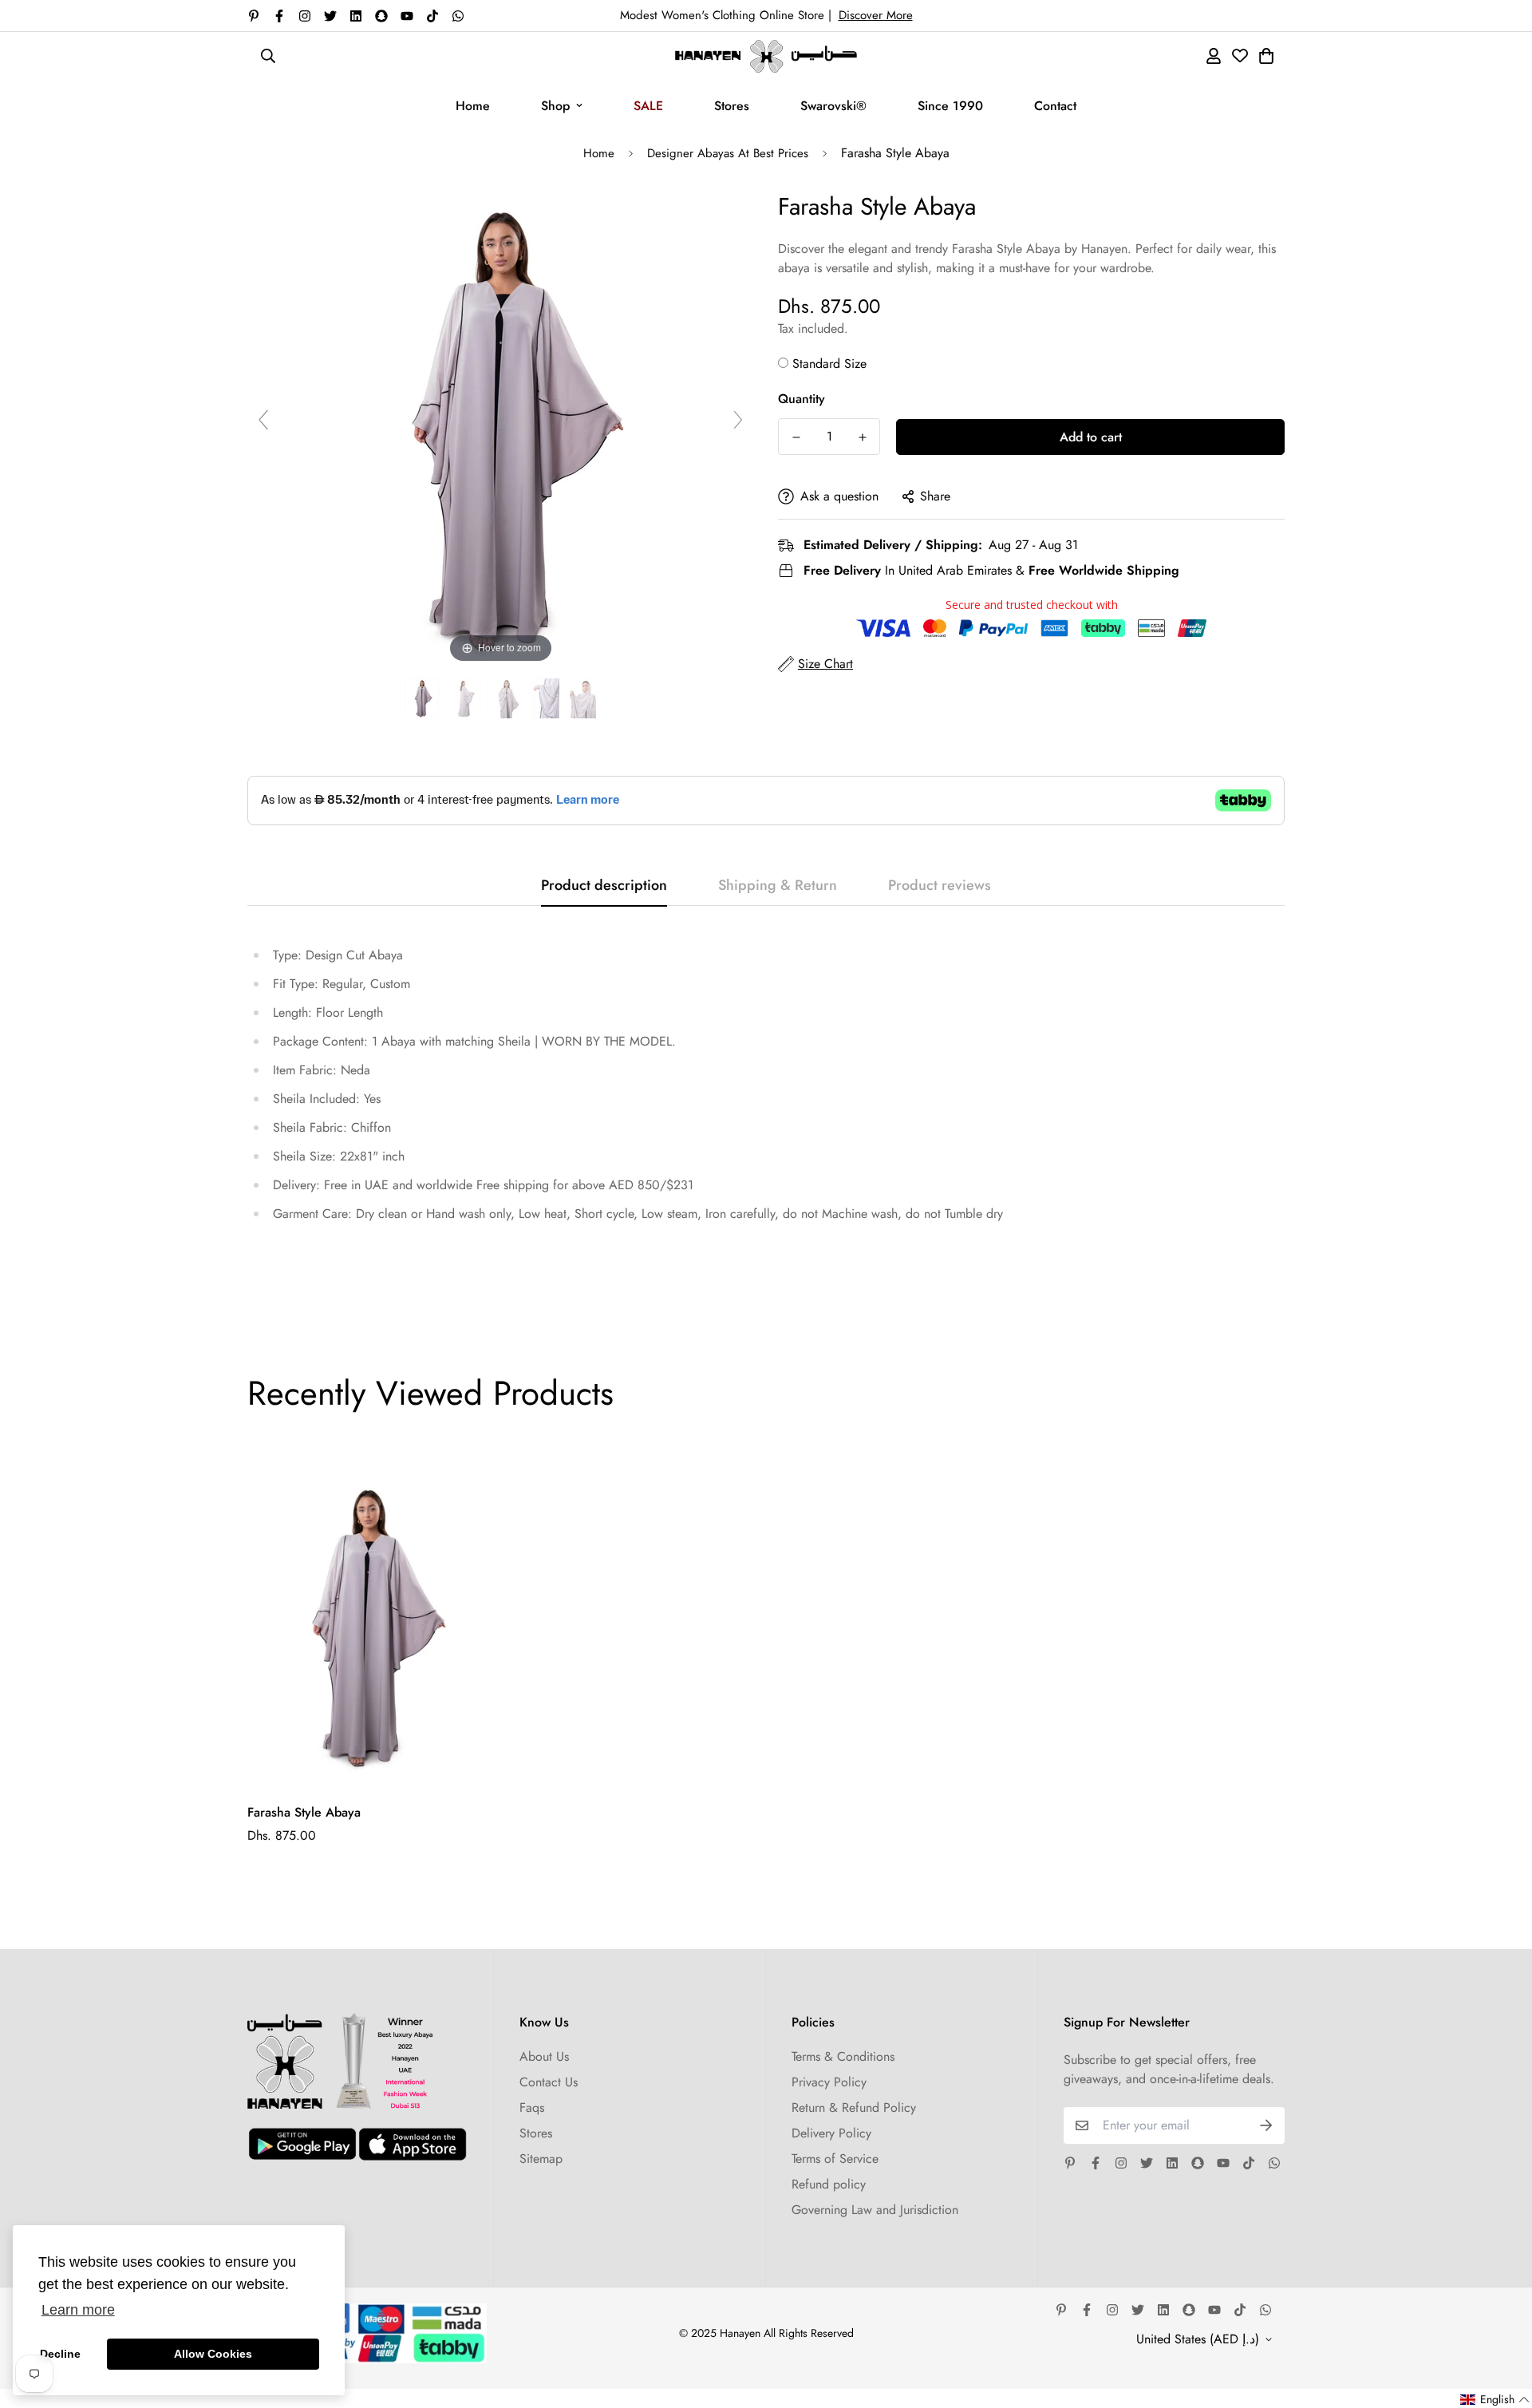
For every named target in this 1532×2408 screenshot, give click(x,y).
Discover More (876, 15)
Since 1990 (950, 106)
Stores (732, 106)
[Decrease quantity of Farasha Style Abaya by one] (796, 437)
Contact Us (549, 2082)
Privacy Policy (829, 2082)
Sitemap (541, 2159)
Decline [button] (60, 2354)
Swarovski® (833, 106)
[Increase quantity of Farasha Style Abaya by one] (862, 437)
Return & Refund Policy (854, 2107)
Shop (555, 106)
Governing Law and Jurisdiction (875, 2210)
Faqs (532, 2107)
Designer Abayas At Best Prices (728, 153)
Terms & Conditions (843, 2056)
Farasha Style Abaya (304, 1812)
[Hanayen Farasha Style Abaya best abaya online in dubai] (422, 699)
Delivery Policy (831, 2133)
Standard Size (829, 364)
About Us (544, 2056)
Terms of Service (835, 2159)
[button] (1495, 2400)
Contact (1055, 106)
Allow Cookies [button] (213, 2354)
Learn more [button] (78, 2310)
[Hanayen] (766, 56)
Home (473, 106)
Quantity (802, 399)
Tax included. (813, 328)
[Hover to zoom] (501, 427)
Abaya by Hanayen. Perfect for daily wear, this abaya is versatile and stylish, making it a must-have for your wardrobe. (1027, 258)
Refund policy (829, 2184)
